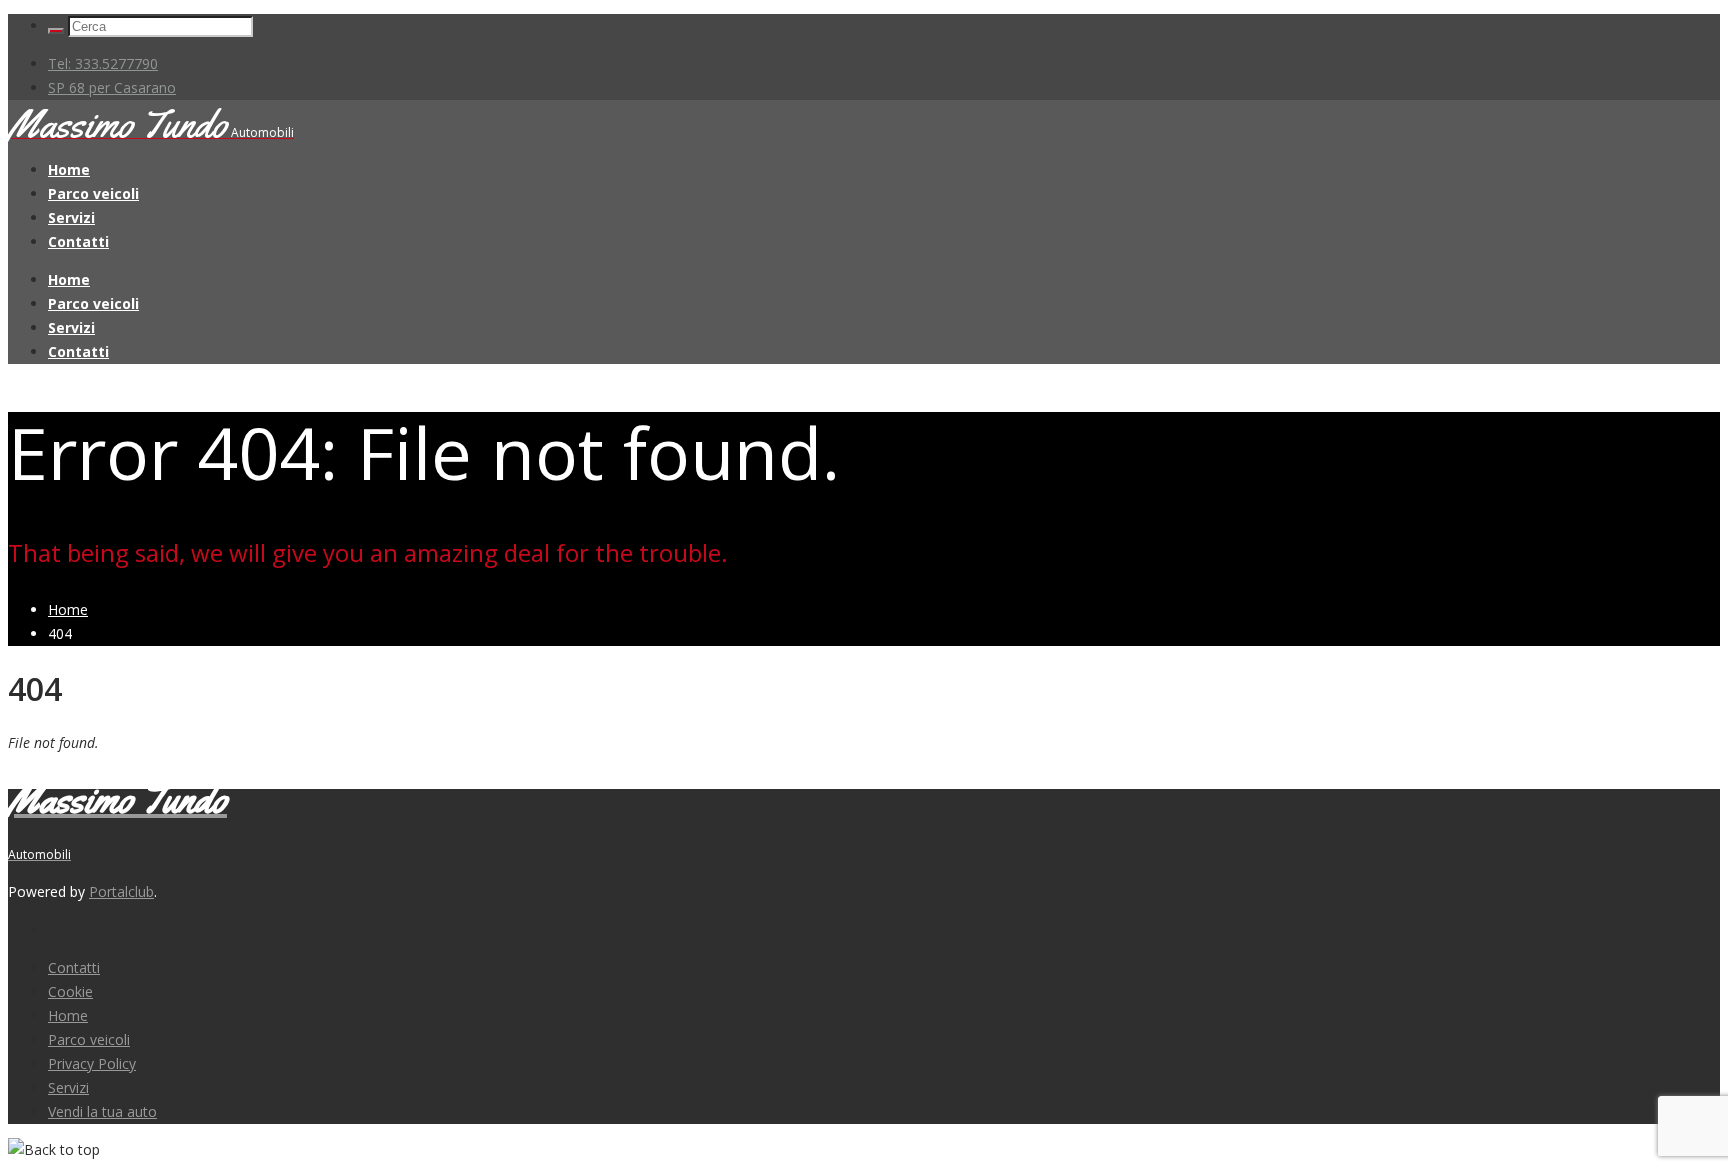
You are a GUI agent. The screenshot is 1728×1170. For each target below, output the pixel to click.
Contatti (78, 241)
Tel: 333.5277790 (103, 63)
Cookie (70, 991)
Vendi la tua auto (102, 1111)
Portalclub (121, 891)
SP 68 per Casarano (112, 87)
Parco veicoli (93, 193)
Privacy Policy (92, 1063)
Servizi (71, 217)
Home (69, 169)
